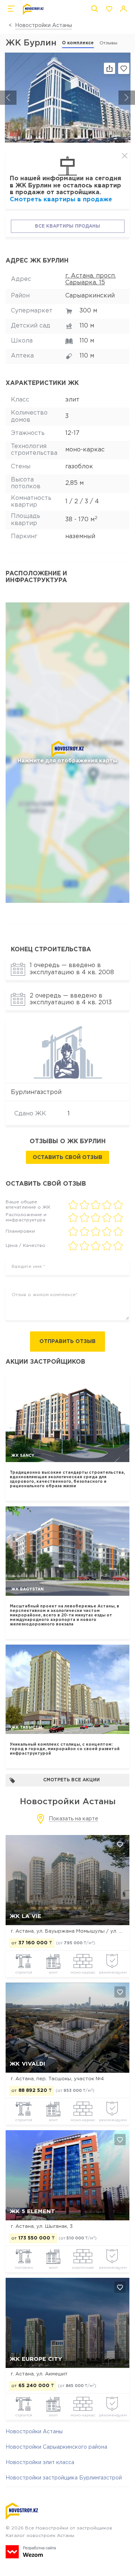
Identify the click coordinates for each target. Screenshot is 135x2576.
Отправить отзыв (67, 1342)
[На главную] (33, 9)
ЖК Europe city (36, 2359)
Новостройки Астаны (43, 26)
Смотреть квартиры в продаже (61, 200)
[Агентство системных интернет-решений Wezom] (31, 2552)
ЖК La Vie (25, 1916)
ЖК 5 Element (32, 2212)
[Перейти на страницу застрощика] (68, 1051)
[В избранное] (124, 68)
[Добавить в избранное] (120, 1844)
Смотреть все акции (71, 1780)
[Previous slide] (8, 98)
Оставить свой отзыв (67, 1157)
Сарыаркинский (90, 296)
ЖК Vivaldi (28, 2064)
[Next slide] (127, 98)
